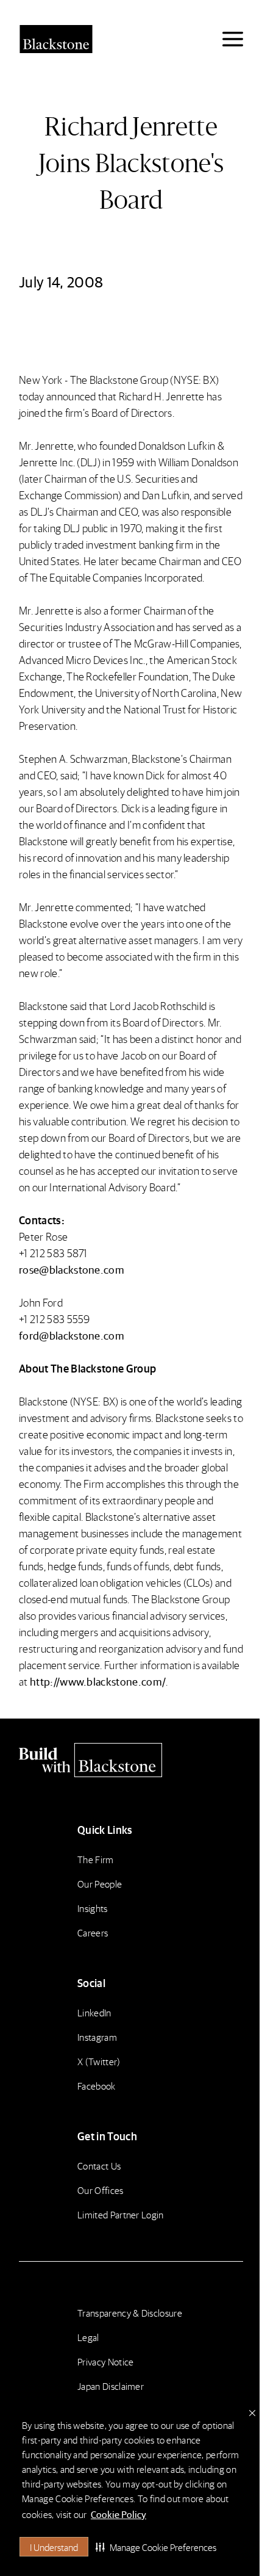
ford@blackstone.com (72, 1335)
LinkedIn (94, 2012)
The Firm (96, 1859)
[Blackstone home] (131, 1760)
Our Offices (101, 2190)
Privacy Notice (105, 2361)
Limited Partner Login (121, 2214)
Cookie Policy (119, 2514)
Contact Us (99, 2166)
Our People (100, 1884)
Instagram (97, 2037)
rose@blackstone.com (72, 1269)
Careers (93, 1932)
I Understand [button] (54, 2547)
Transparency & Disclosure (130, 2313)
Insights (93, 1908)
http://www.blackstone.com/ (98, 1681)
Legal (88, 2337)
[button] (156, 2547)
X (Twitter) (99, 2061)
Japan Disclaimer (111, 2386)
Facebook (97, 2086)
